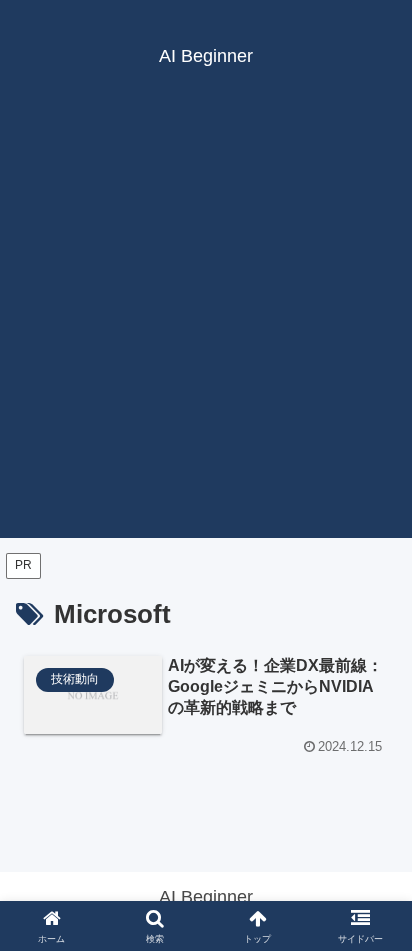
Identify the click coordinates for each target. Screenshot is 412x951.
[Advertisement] (206, 332)
